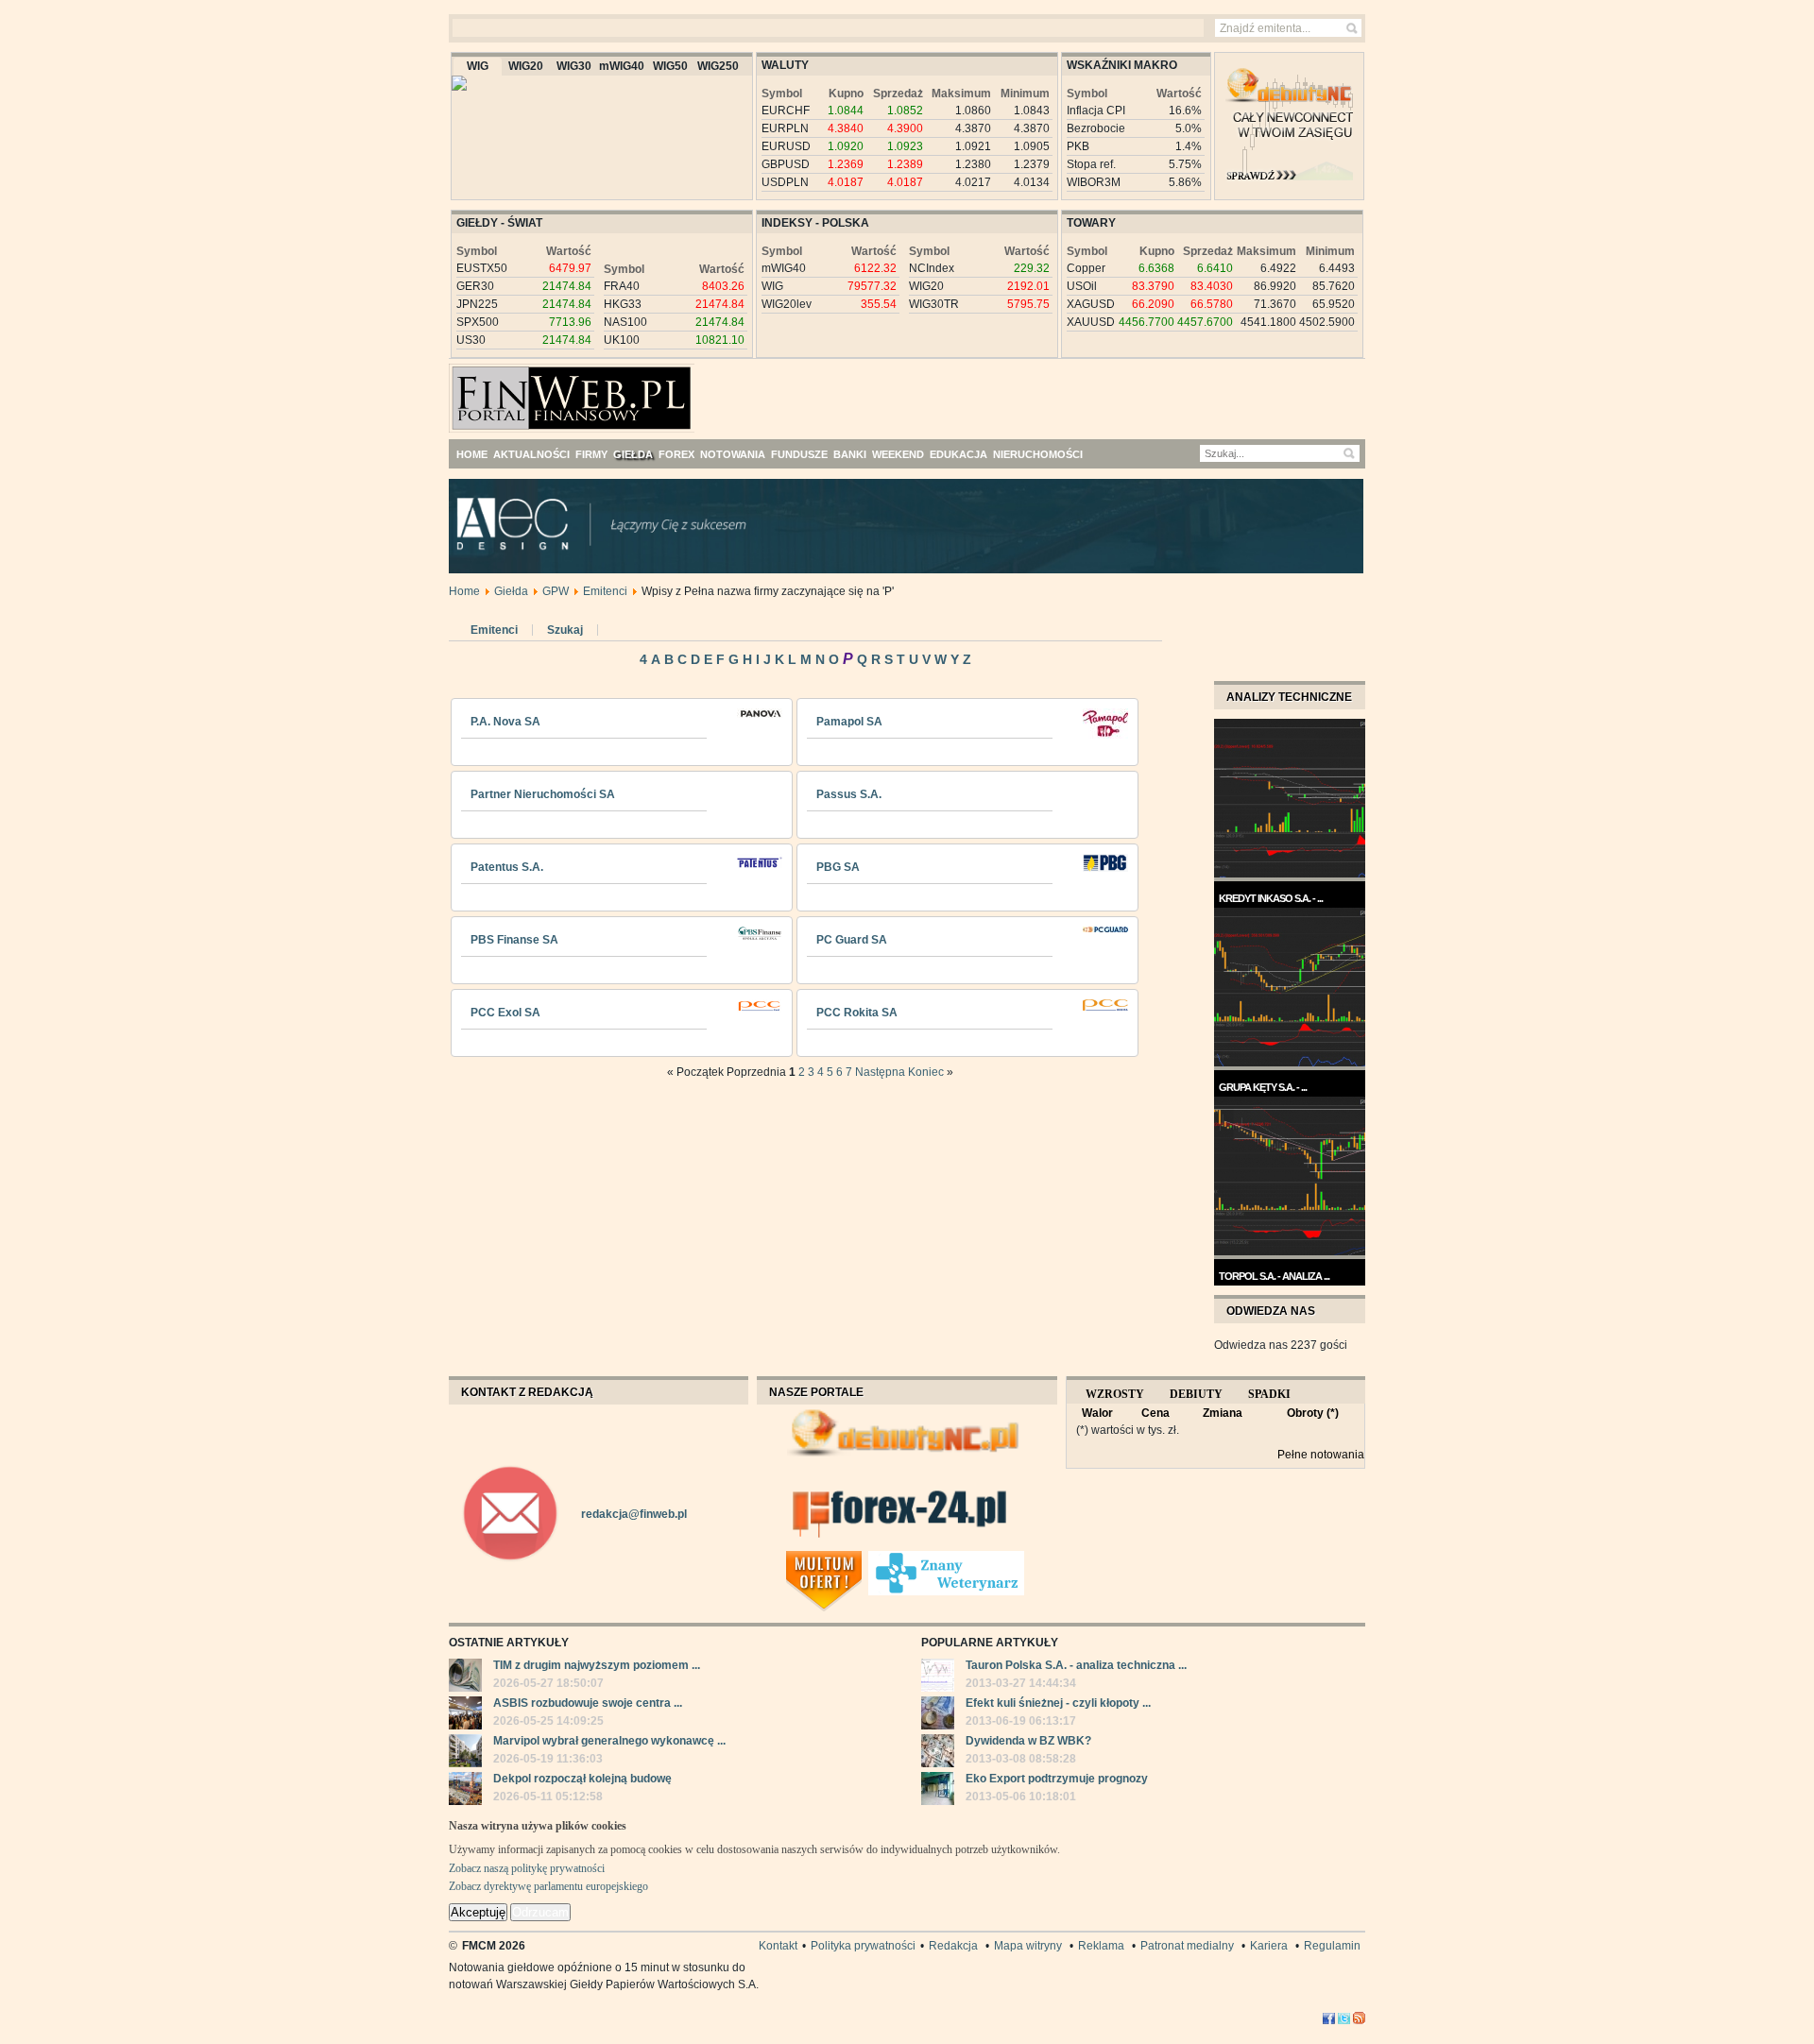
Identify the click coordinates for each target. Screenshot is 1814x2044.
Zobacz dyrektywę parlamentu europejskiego (548, 1886)
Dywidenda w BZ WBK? (1028, 1741)
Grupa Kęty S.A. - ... (1263, 1087)
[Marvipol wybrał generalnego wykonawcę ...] (465, 1753)
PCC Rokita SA (857, 1013)
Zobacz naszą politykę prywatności (527, 1868)
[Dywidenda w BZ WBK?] (938, 1753)
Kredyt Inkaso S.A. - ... (1271, 898)
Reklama (1101, 1946)
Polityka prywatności (863, 1946)
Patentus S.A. (507, 867)
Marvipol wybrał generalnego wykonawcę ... (609, 1741)
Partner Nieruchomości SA (543, 794)
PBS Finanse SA (514, 940)
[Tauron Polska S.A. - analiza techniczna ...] (938, 1678)
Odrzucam (540, 1912)
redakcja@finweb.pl (634, 1514)
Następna (880, 1072)
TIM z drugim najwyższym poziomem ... (597, 1665)
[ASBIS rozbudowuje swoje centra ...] (465, 1715)
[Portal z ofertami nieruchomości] (863, 1559)
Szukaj (565, 630)
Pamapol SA (849, 722)
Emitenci (605, 591)
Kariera (1269, 1946)
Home (464, 591)
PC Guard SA (852, 940)
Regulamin (1332, 1946)
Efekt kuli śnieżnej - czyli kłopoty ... (1058, 1703)
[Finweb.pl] (504, 390)
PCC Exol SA (505, 1013)
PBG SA (838, 867)
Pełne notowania (1321, 1455)
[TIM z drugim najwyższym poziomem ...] (465, 1678)
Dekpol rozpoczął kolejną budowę (582, 1779)
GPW (556, 591)
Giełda (511, 591)
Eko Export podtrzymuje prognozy (1057, 1779)
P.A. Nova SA (505, 722)
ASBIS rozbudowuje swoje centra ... (588, 1703)
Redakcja (953, 1946)
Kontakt (778, 1946)
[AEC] (921, 570)
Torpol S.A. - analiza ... (1274, 1276)
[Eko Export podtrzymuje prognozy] (938, 1791)
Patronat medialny (1187, 1946)
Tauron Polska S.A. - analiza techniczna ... (1076, 1665)
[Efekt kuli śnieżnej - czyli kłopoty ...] (938, 1715)
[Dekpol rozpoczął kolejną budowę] (465, 1791)
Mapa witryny (1028, 1946)
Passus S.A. (849, 794)
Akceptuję (478, 1912)
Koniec (926, 1072)
